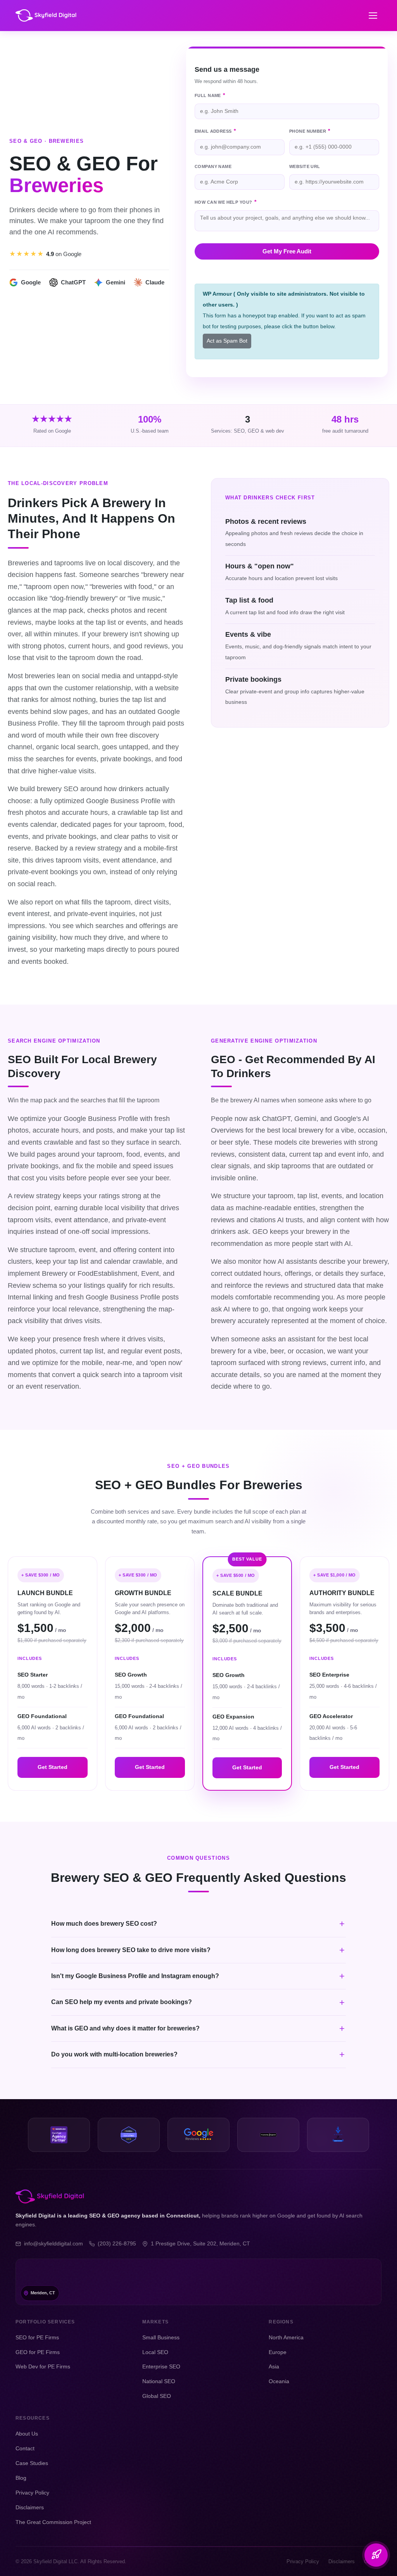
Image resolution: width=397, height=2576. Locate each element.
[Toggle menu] (373, 16)
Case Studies (32, 2463)
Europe (278, 2352)
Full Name (210, 95)
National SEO (159, 2381)
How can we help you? (225, 202)
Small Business (161, 2337)
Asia (274, 2366)
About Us (27, 2434)
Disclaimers (30, 2507)
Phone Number (310, 131)
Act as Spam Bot (227, 341)
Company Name (213, 167)
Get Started (53, 1767)
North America (286, 2337)
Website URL (305, 167)
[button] (198, 1924)
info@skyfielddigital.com (54, 2244)
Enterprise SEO (161, 2366)
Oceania (279, 2381)
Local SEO (155, 2352)
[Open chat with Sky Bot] (376, 2555)
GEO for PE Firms (38, 2352)
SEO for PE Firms (37, 2337)
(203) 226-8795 (117, 2244)
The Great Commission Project (53, 2522)
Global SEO (157, 2396)
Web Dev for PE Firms (43, 2366)
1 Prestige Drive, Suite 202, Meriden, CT (200, 2244)
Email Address (215, 131)
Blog (21, 2478)
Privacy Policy (32, 2493)
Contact (25, 2448)
